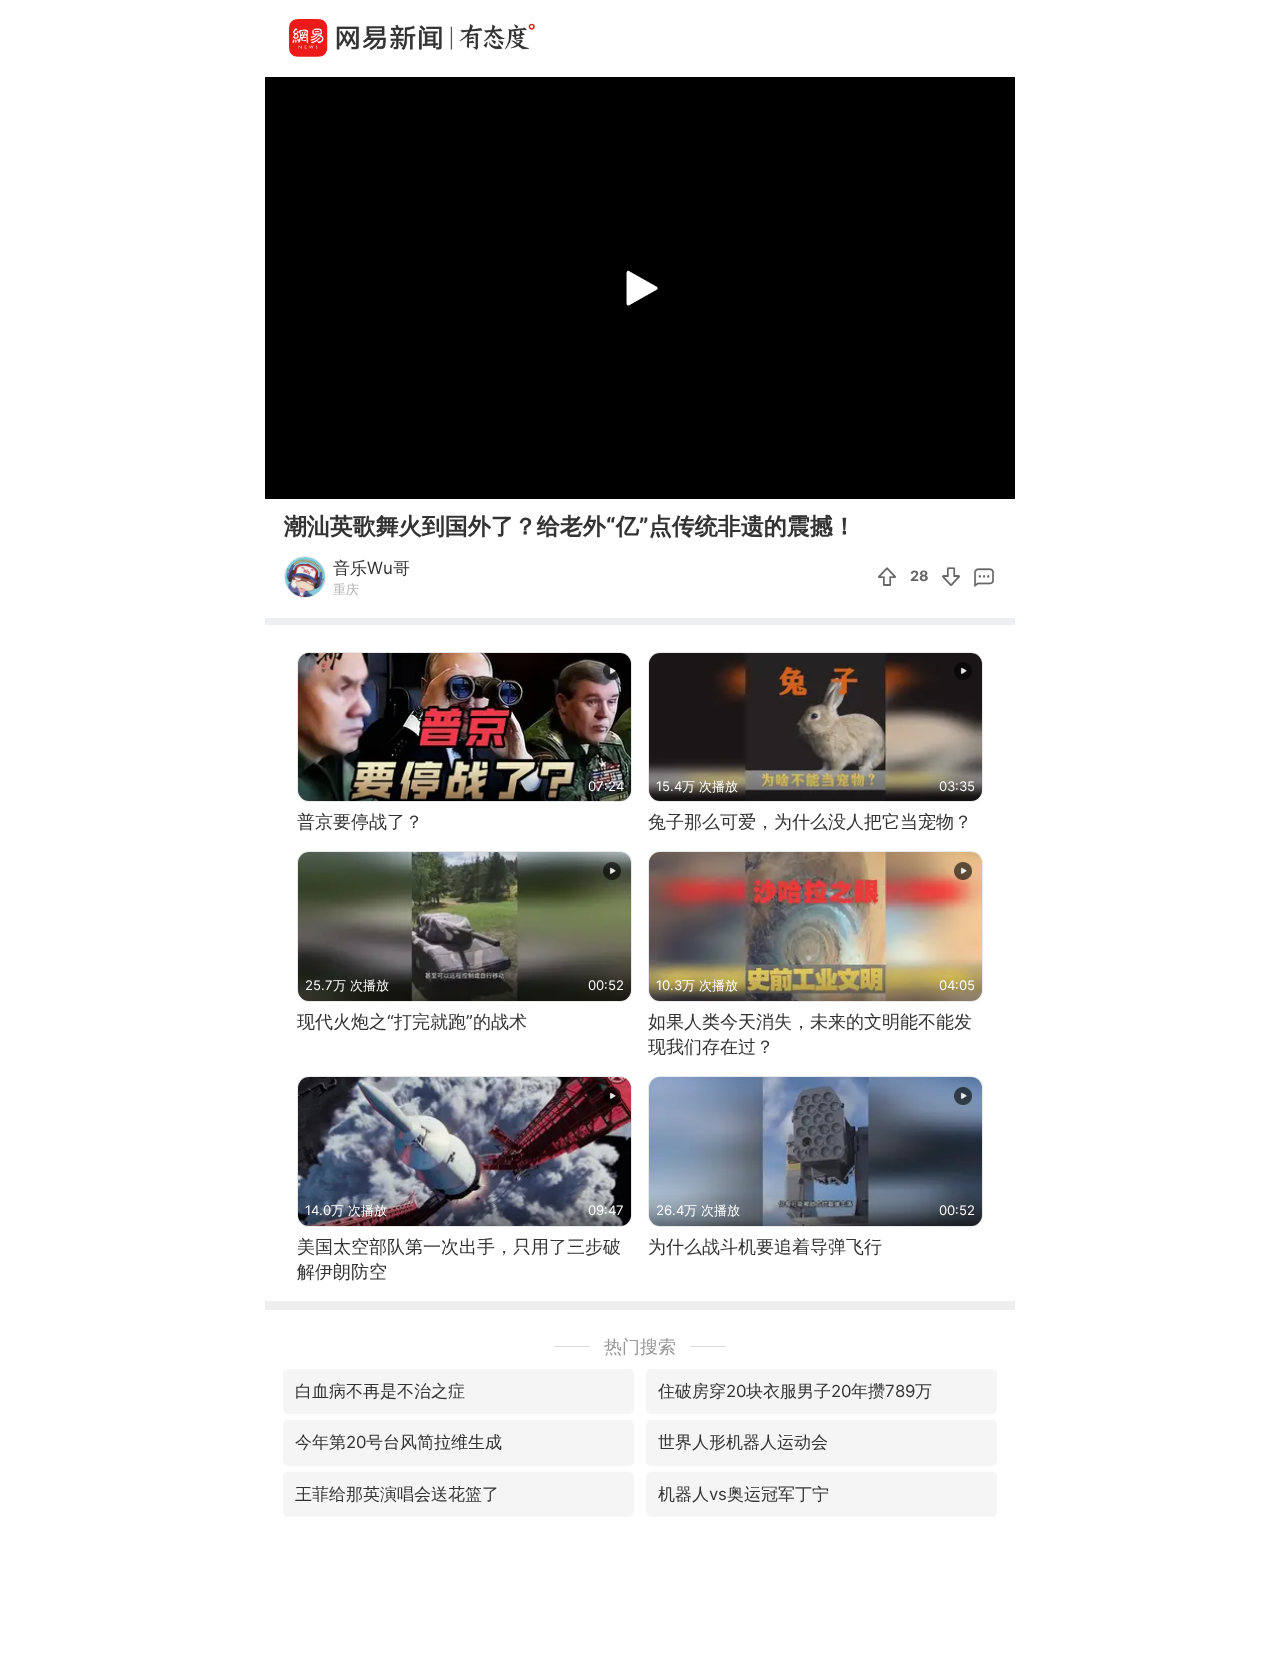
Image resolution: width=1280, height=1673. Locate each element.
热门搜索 (640, 1346)
